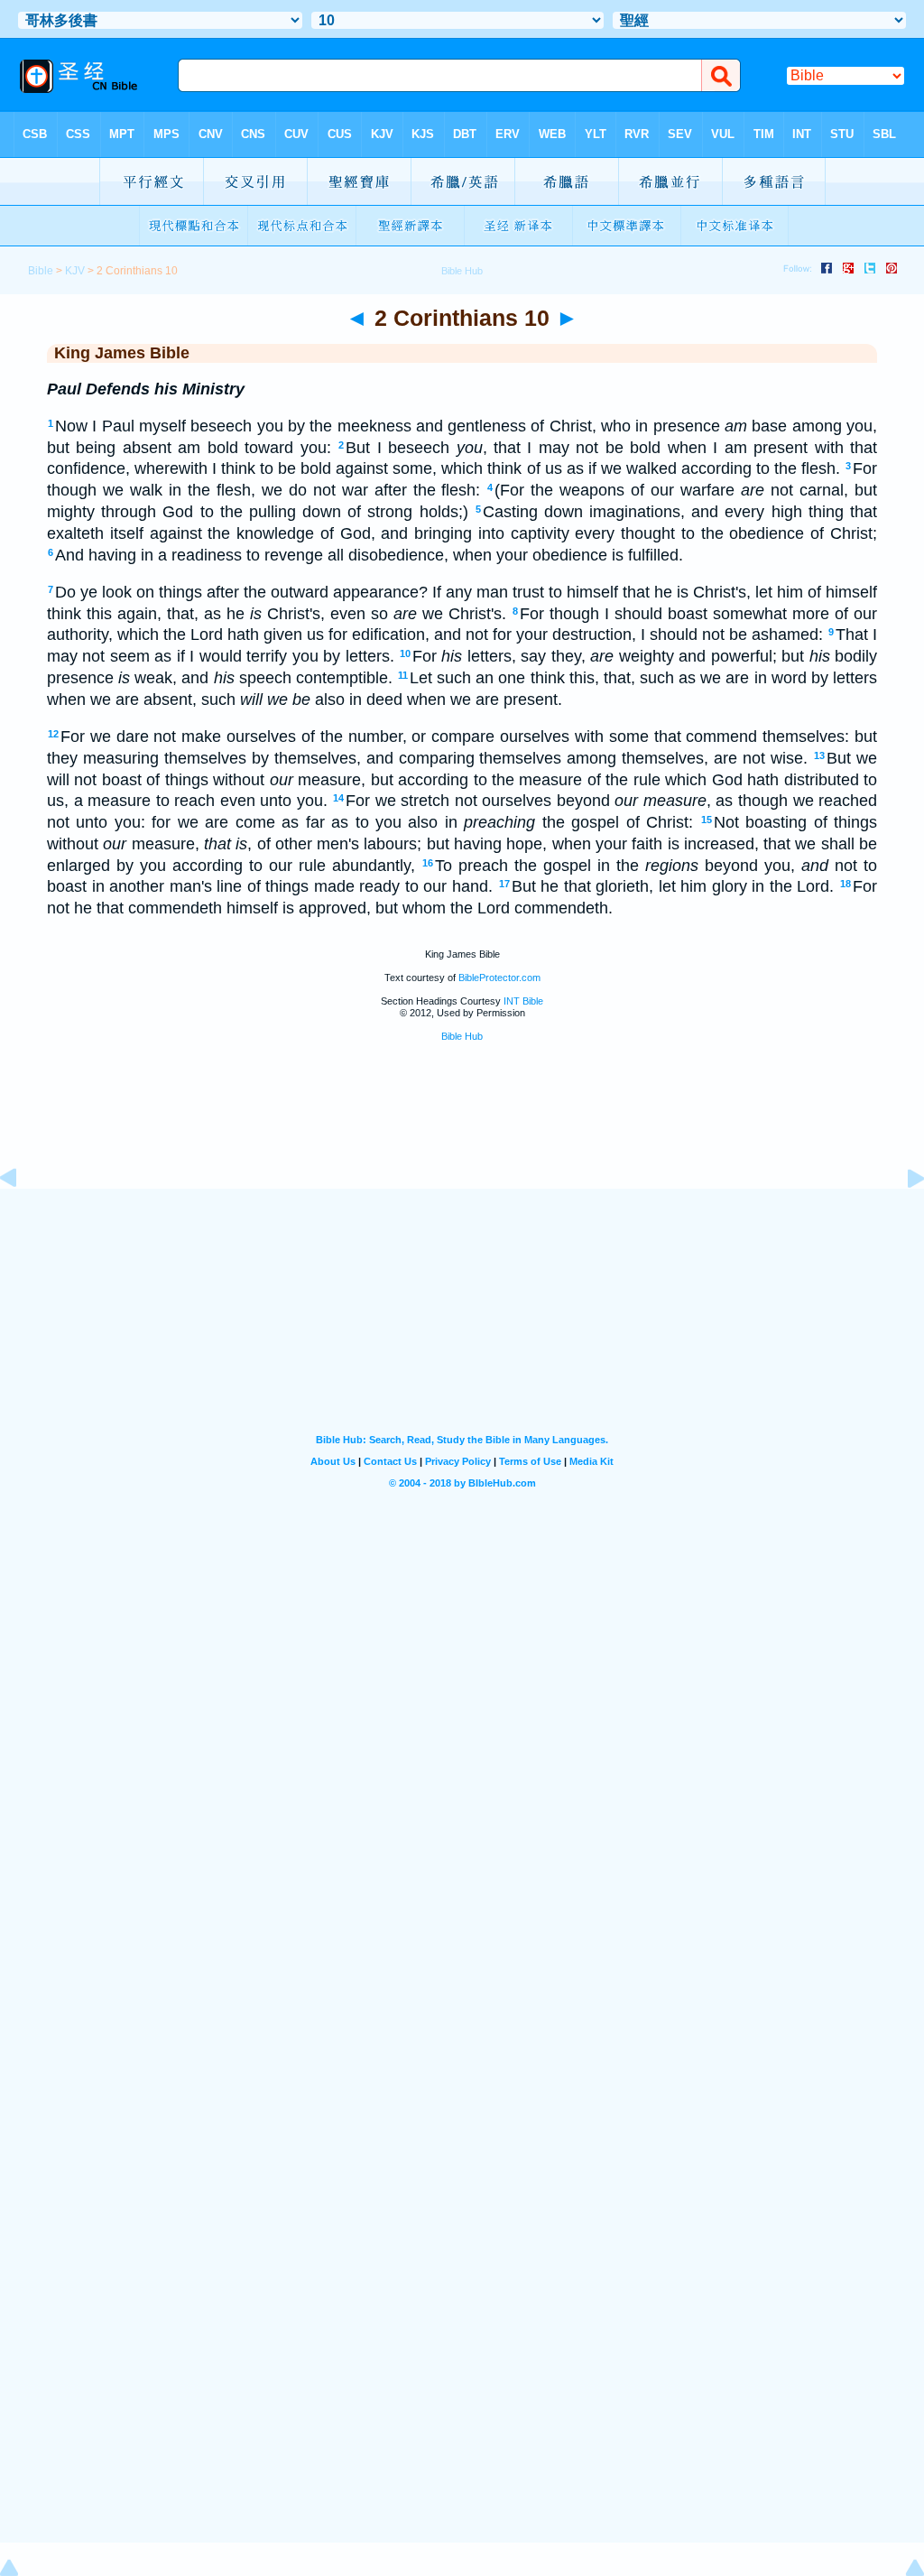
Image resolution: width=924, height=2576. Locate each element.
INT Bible (523, 1001)
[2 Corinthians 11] (901, 1219)
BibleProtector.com (499, 978)
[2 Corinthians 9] (23, 1219)
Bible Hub (462, 1036)
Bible (41, 271)
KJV (75, 271)
